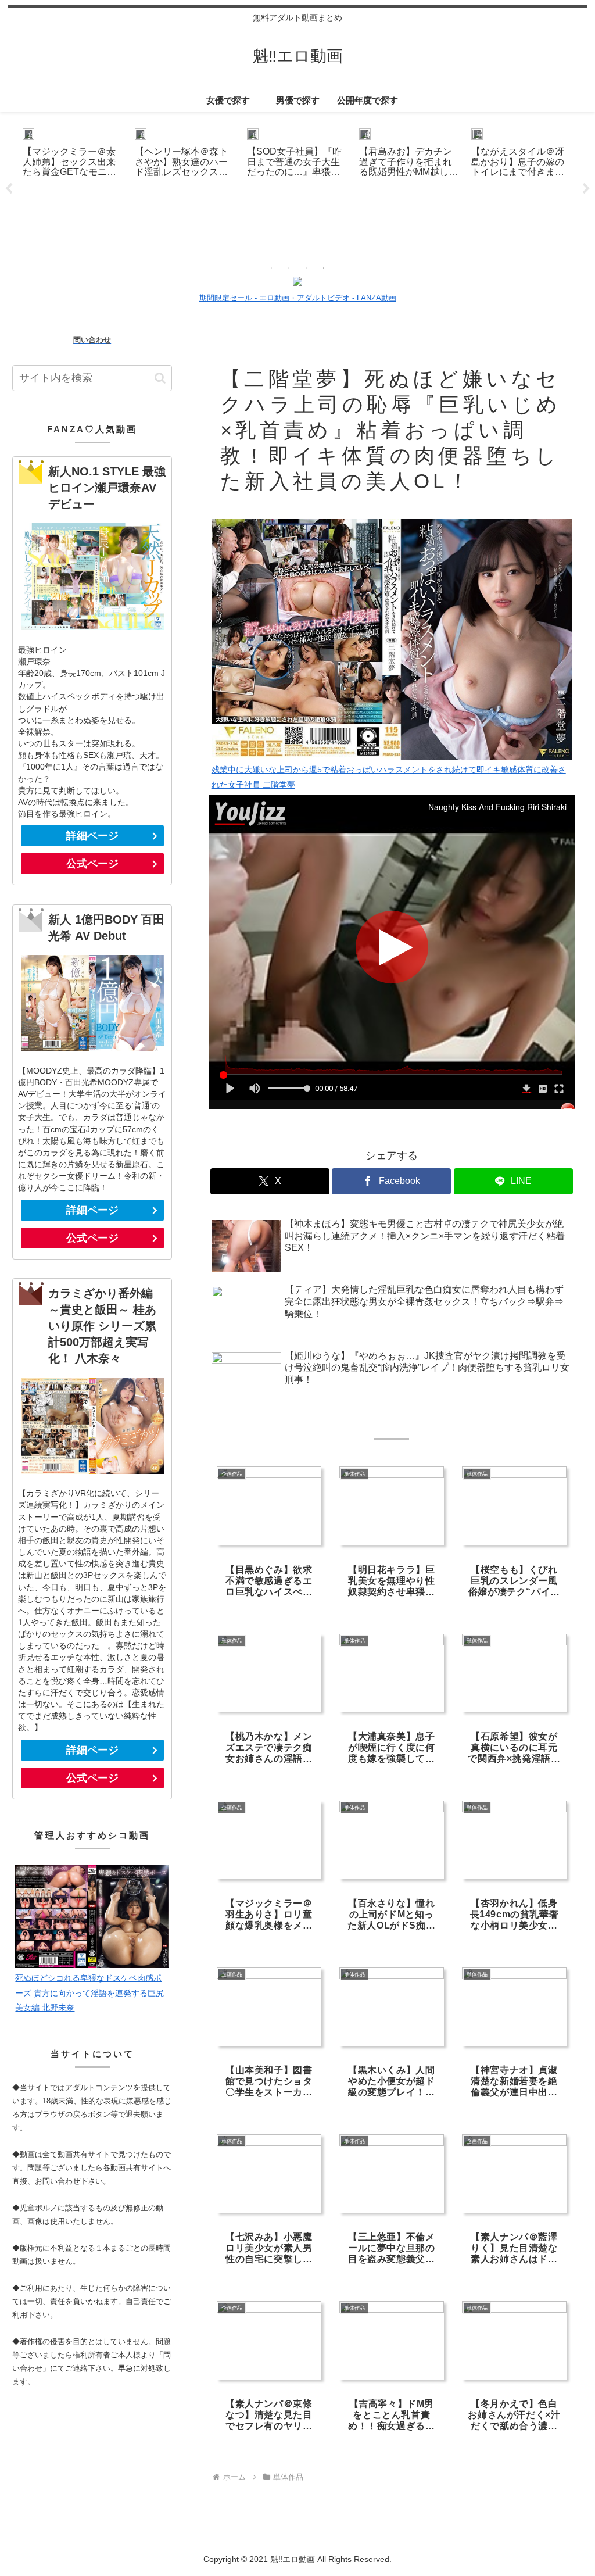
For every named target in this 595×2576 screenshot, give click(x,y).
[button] (160, 378)
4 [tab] (324, 268)
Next (586, 189)
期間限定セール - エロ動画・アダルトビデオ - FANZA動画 (298, 298)
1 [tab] (271, 268)
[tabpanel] (72, 187)
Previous (9, 189)
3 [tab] (306, 268)
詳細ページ (92, 836)
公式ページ (92, 864)
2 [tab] (289, 268)
